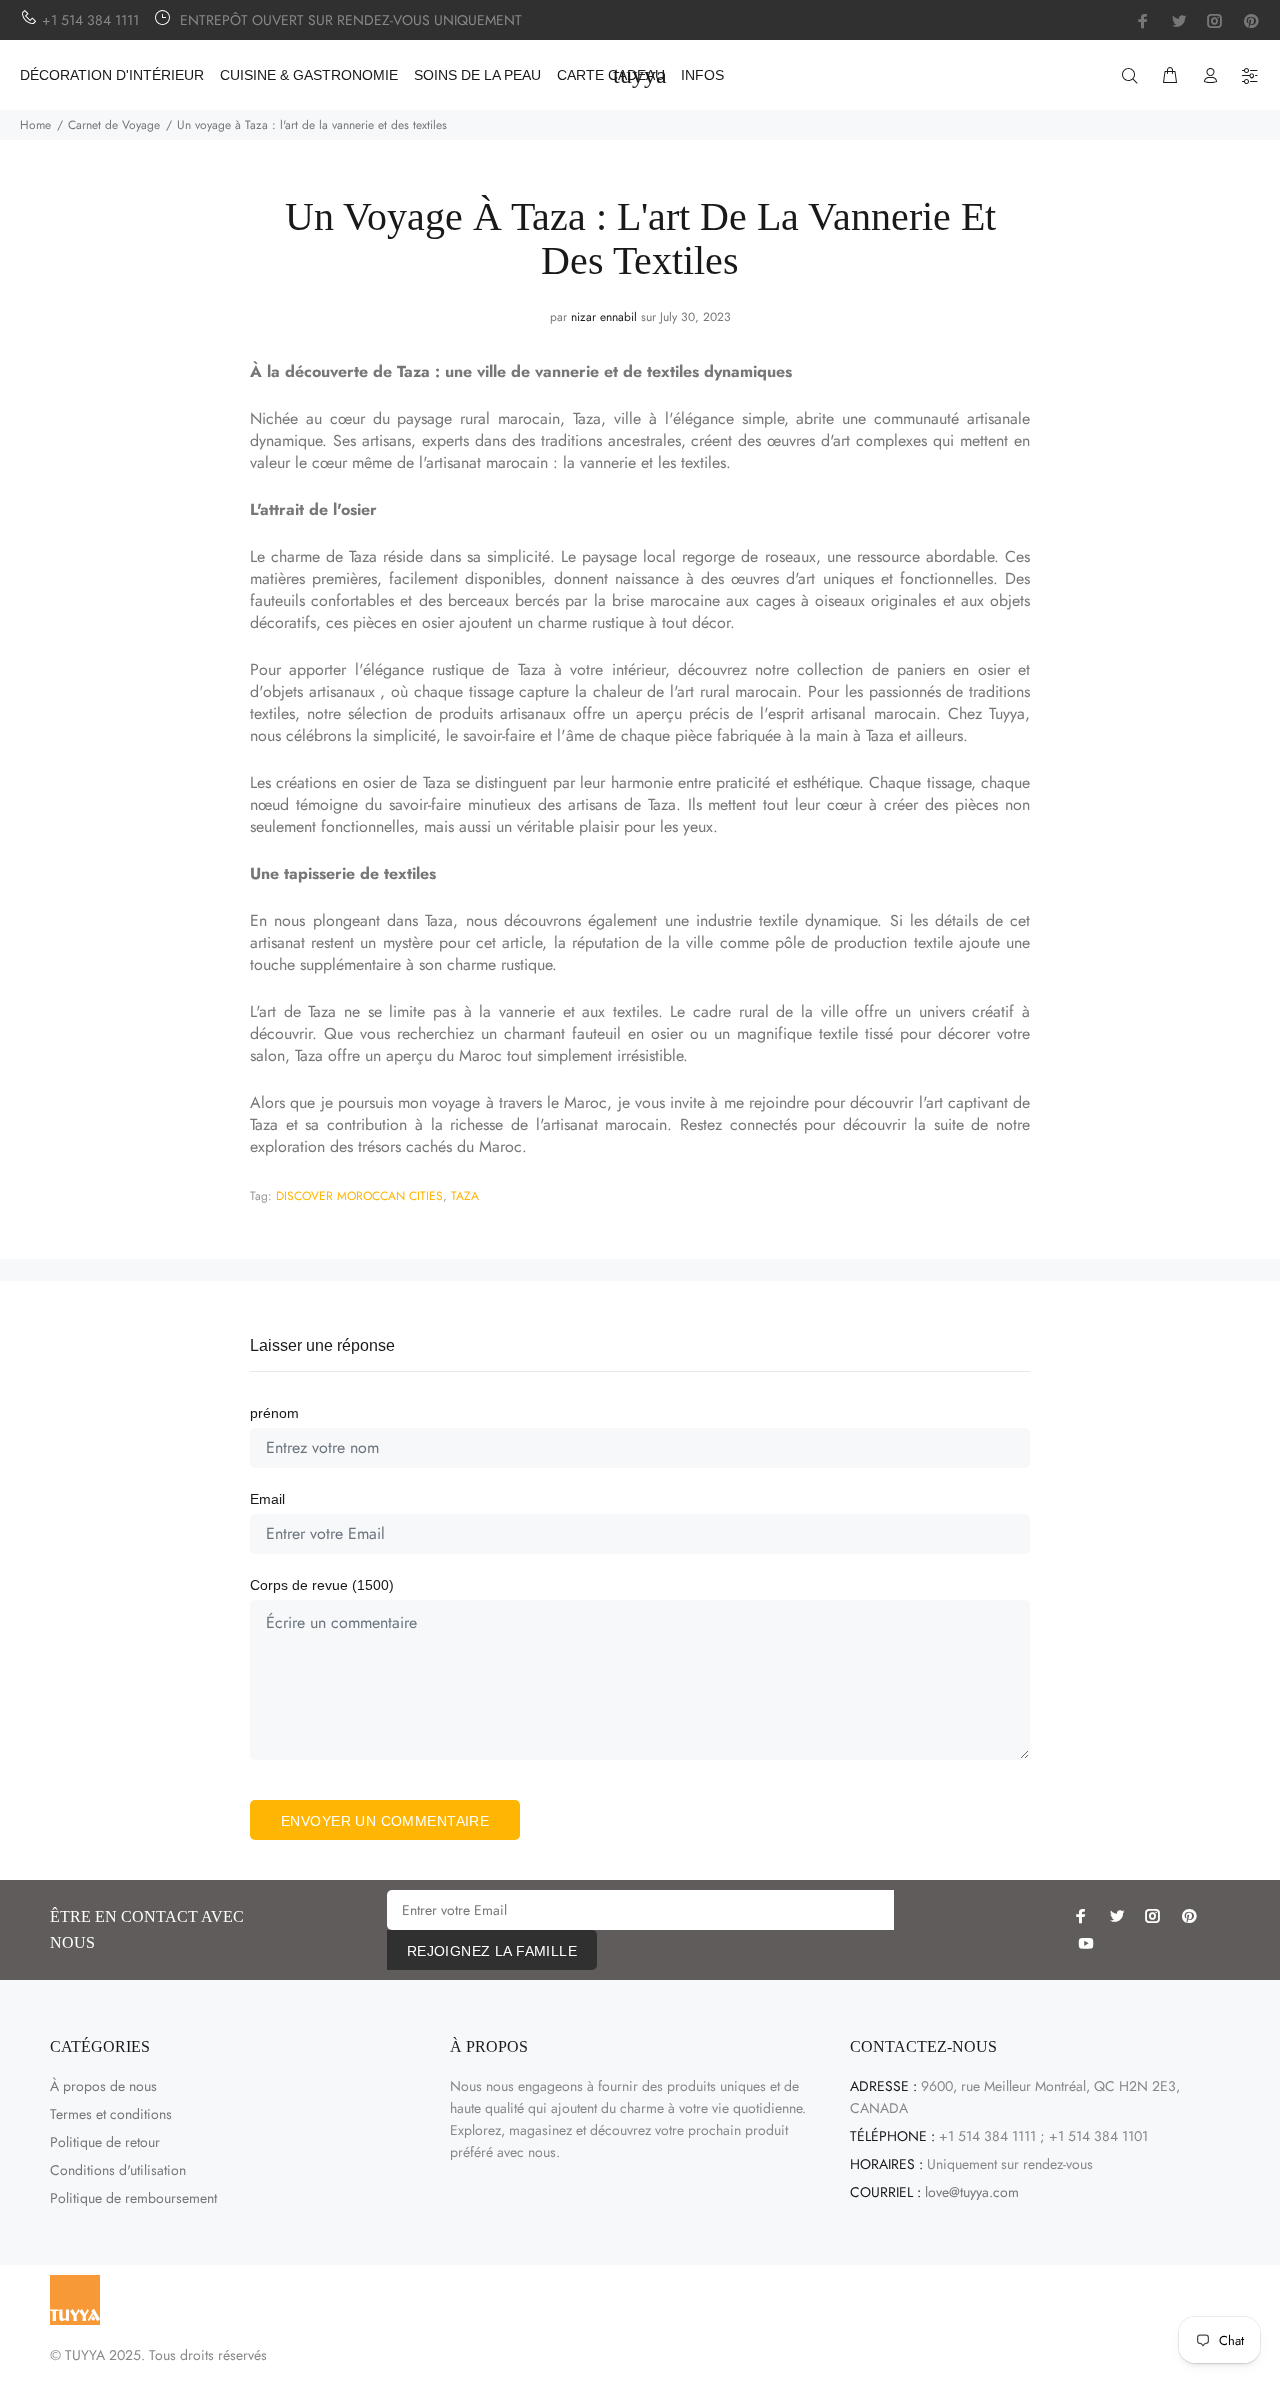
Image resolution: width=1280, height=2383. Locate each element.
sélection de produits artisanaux (457, 713)
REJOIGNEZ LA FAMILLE (492, 1951)
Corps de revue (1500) (322, 1585)
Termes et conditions (111, 2114)
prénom (274, 1413)
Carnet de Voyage (114, 125)
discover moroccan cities (359, 1196)
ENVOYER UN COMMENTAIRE (385, 1821)
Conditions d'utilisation (118, 2170)
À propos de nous (103, 2086)
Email (267, 1499)
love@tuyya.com (972, 2192)
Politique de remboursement (133, 2198)
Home (35, 125)
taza (465, 1196)
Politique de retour (105, 2142)
